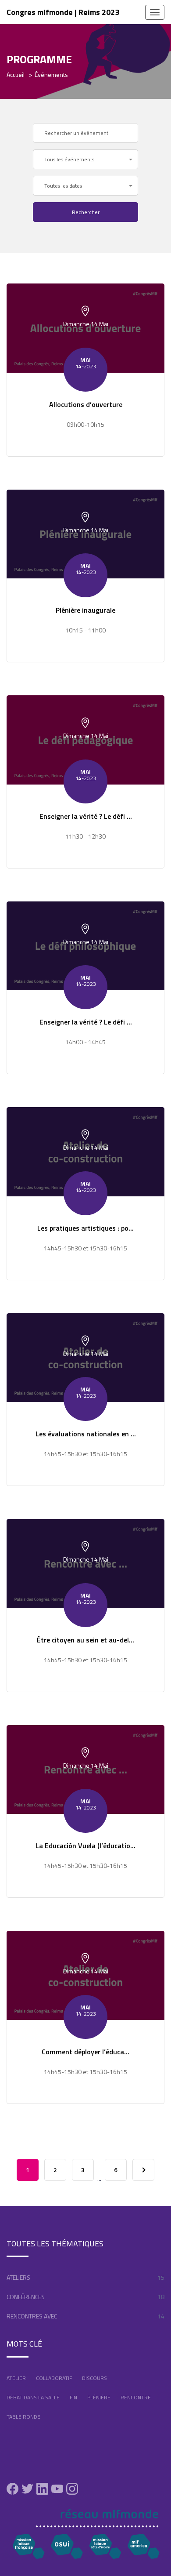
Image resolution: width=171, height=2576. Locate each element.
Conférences (26, 2297)
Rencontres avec (32, 2316)
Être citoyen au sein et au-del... (85, 1640)
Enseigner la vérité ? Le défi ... (86, 816)
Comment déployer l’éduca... (85, 2052)
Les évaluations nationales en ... (86, 1434)
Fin (73, 2397)
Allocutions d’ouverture (86, 404)
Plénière (99, 2397)
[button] (85, 159)
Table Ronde (23, 2417)
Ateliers (18, 2277)
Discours (94, 2378)
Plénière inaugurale (85, 610)
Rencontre (136, 2397)
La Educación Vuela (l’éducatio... (85, 1846)
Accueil (16, 74)
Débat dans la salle (33, 2397)
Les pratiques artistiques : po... (85, 1228)
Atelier (16, 2378)
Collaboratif (54, 2378)
